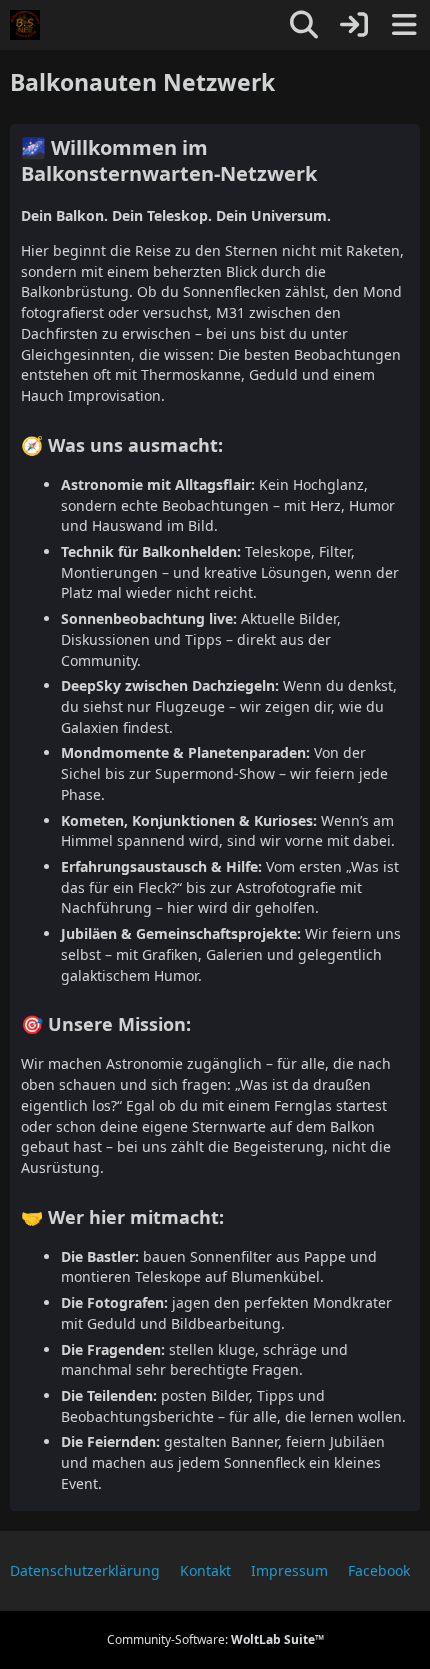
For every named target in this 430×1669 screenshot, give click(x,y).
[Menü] (404, 25)
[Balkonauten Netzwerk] (25, 25)
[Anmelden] (354, 25)
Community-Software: (215, 1639)
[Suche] (304, 25)
